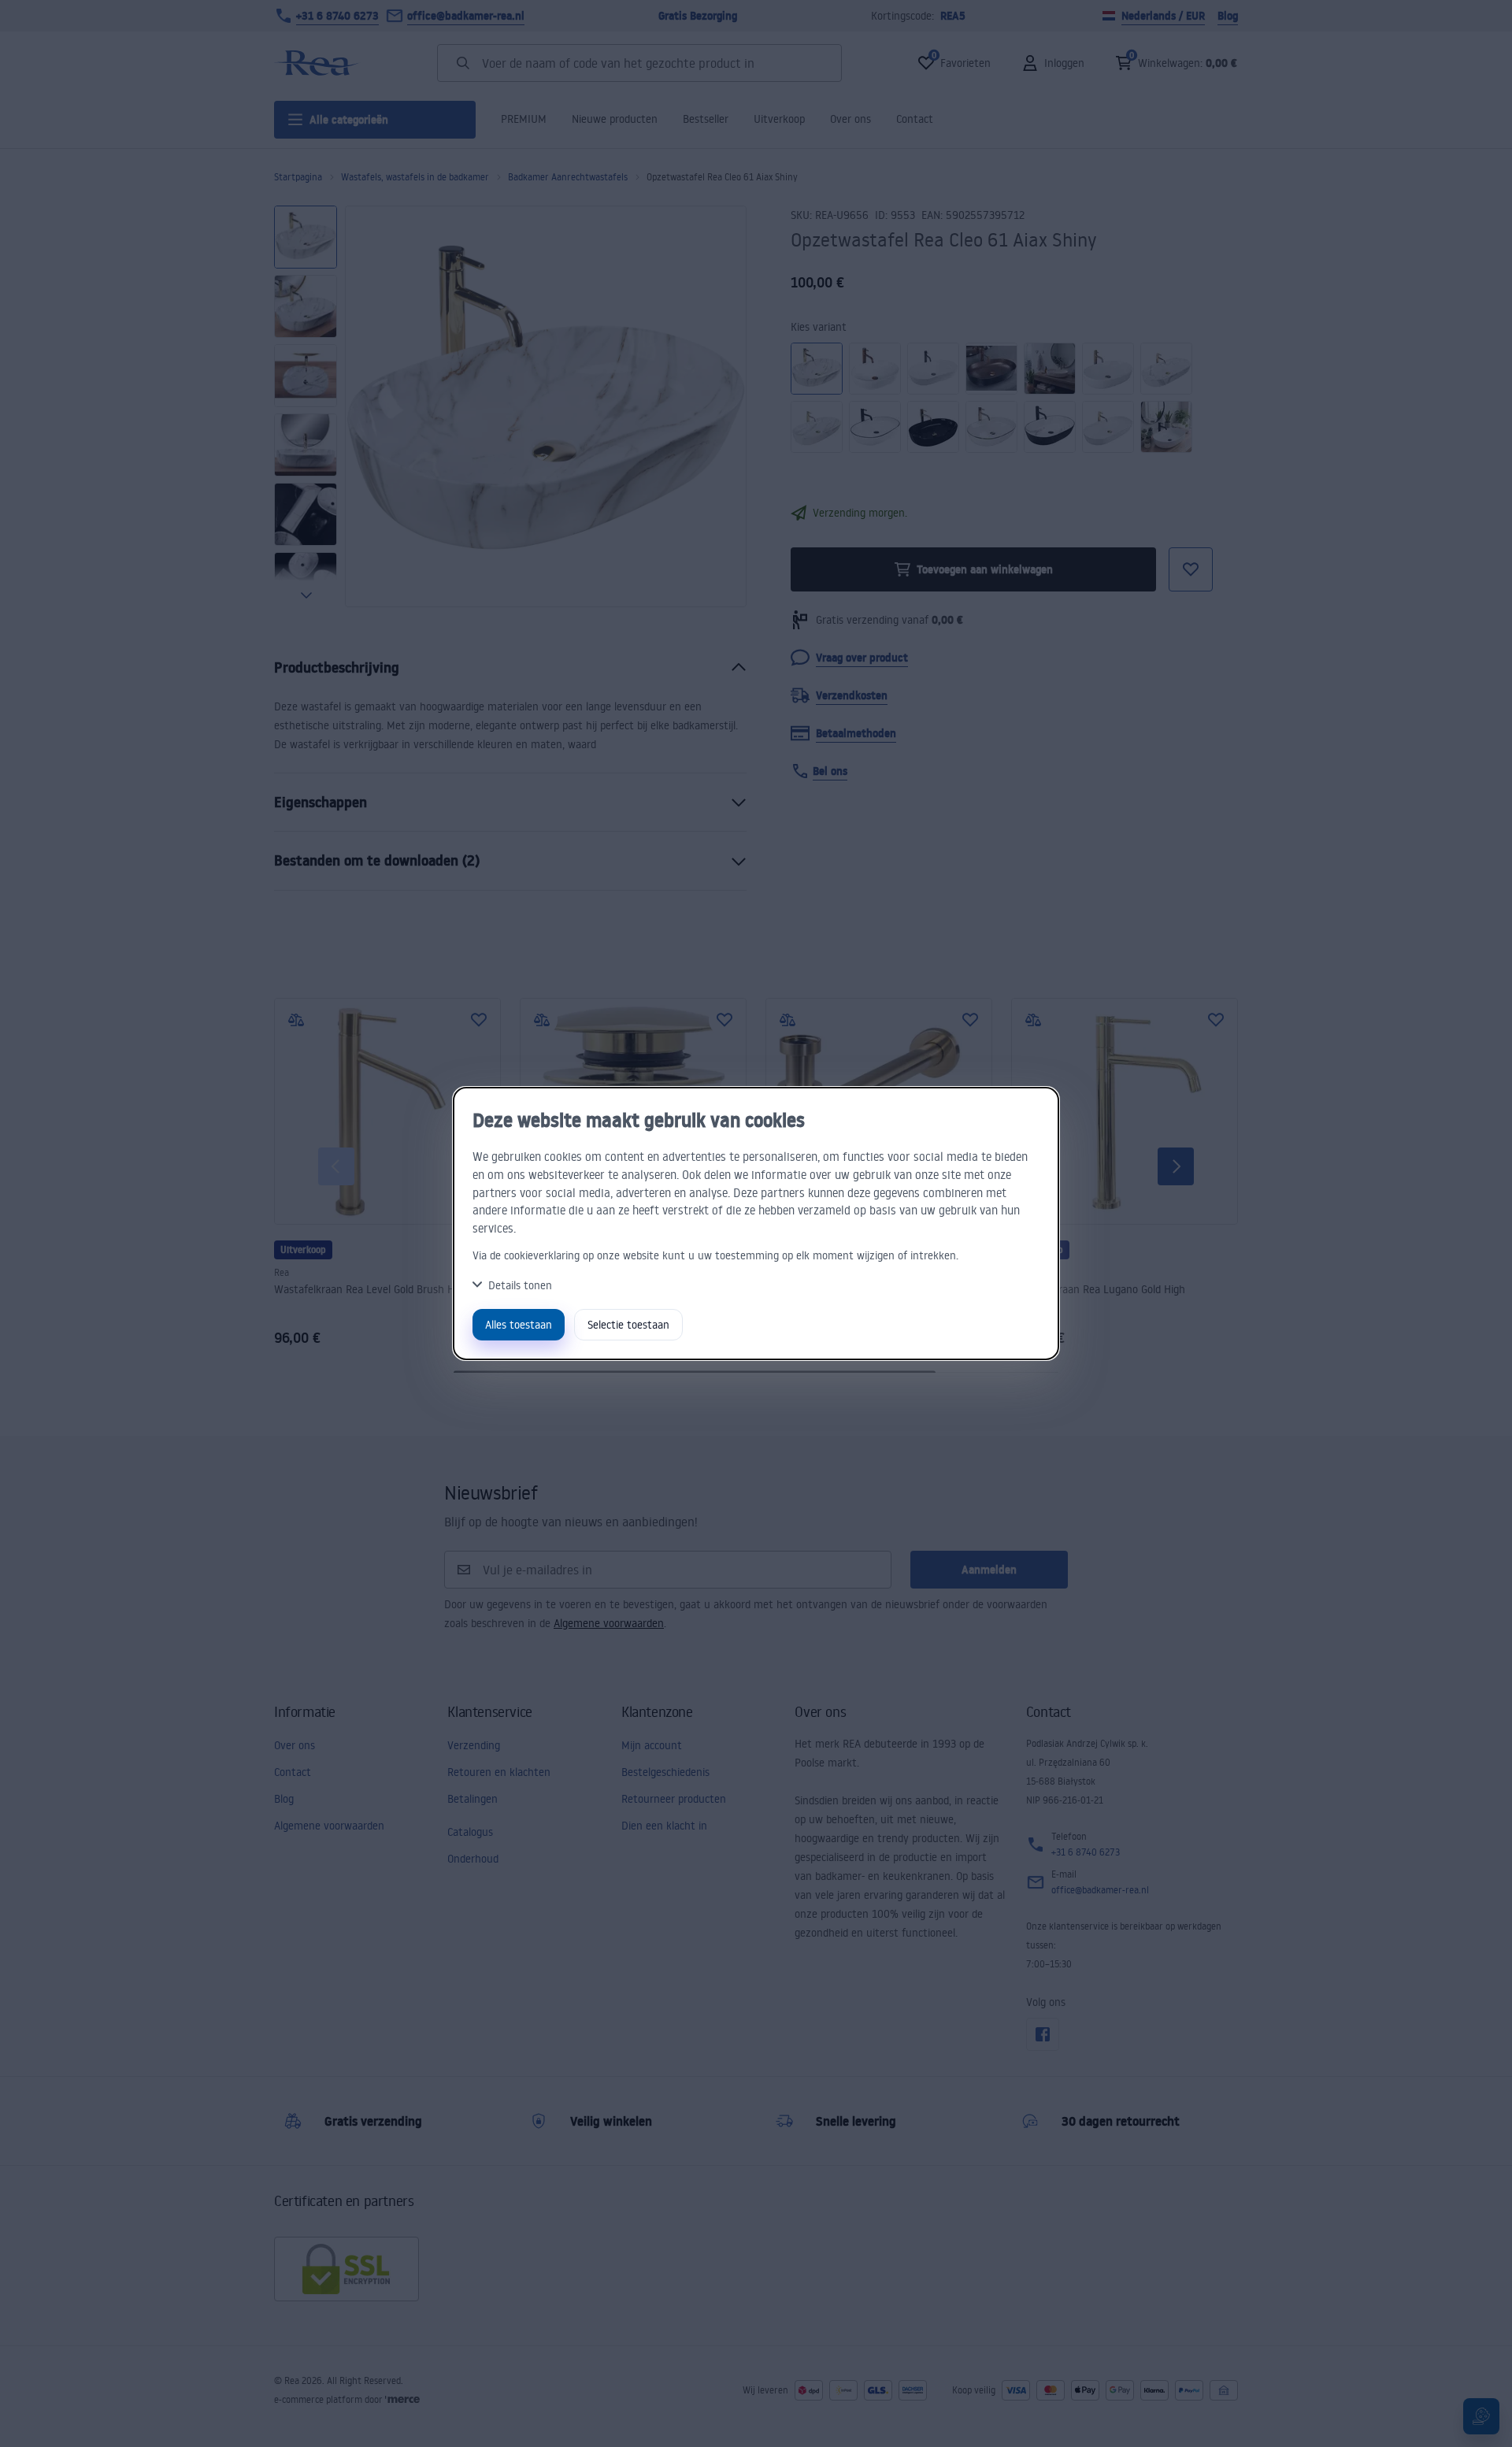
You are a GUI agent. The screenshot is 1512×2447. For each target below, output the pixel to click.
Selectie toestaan (628, 1324)
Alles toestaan (519, 1324)
